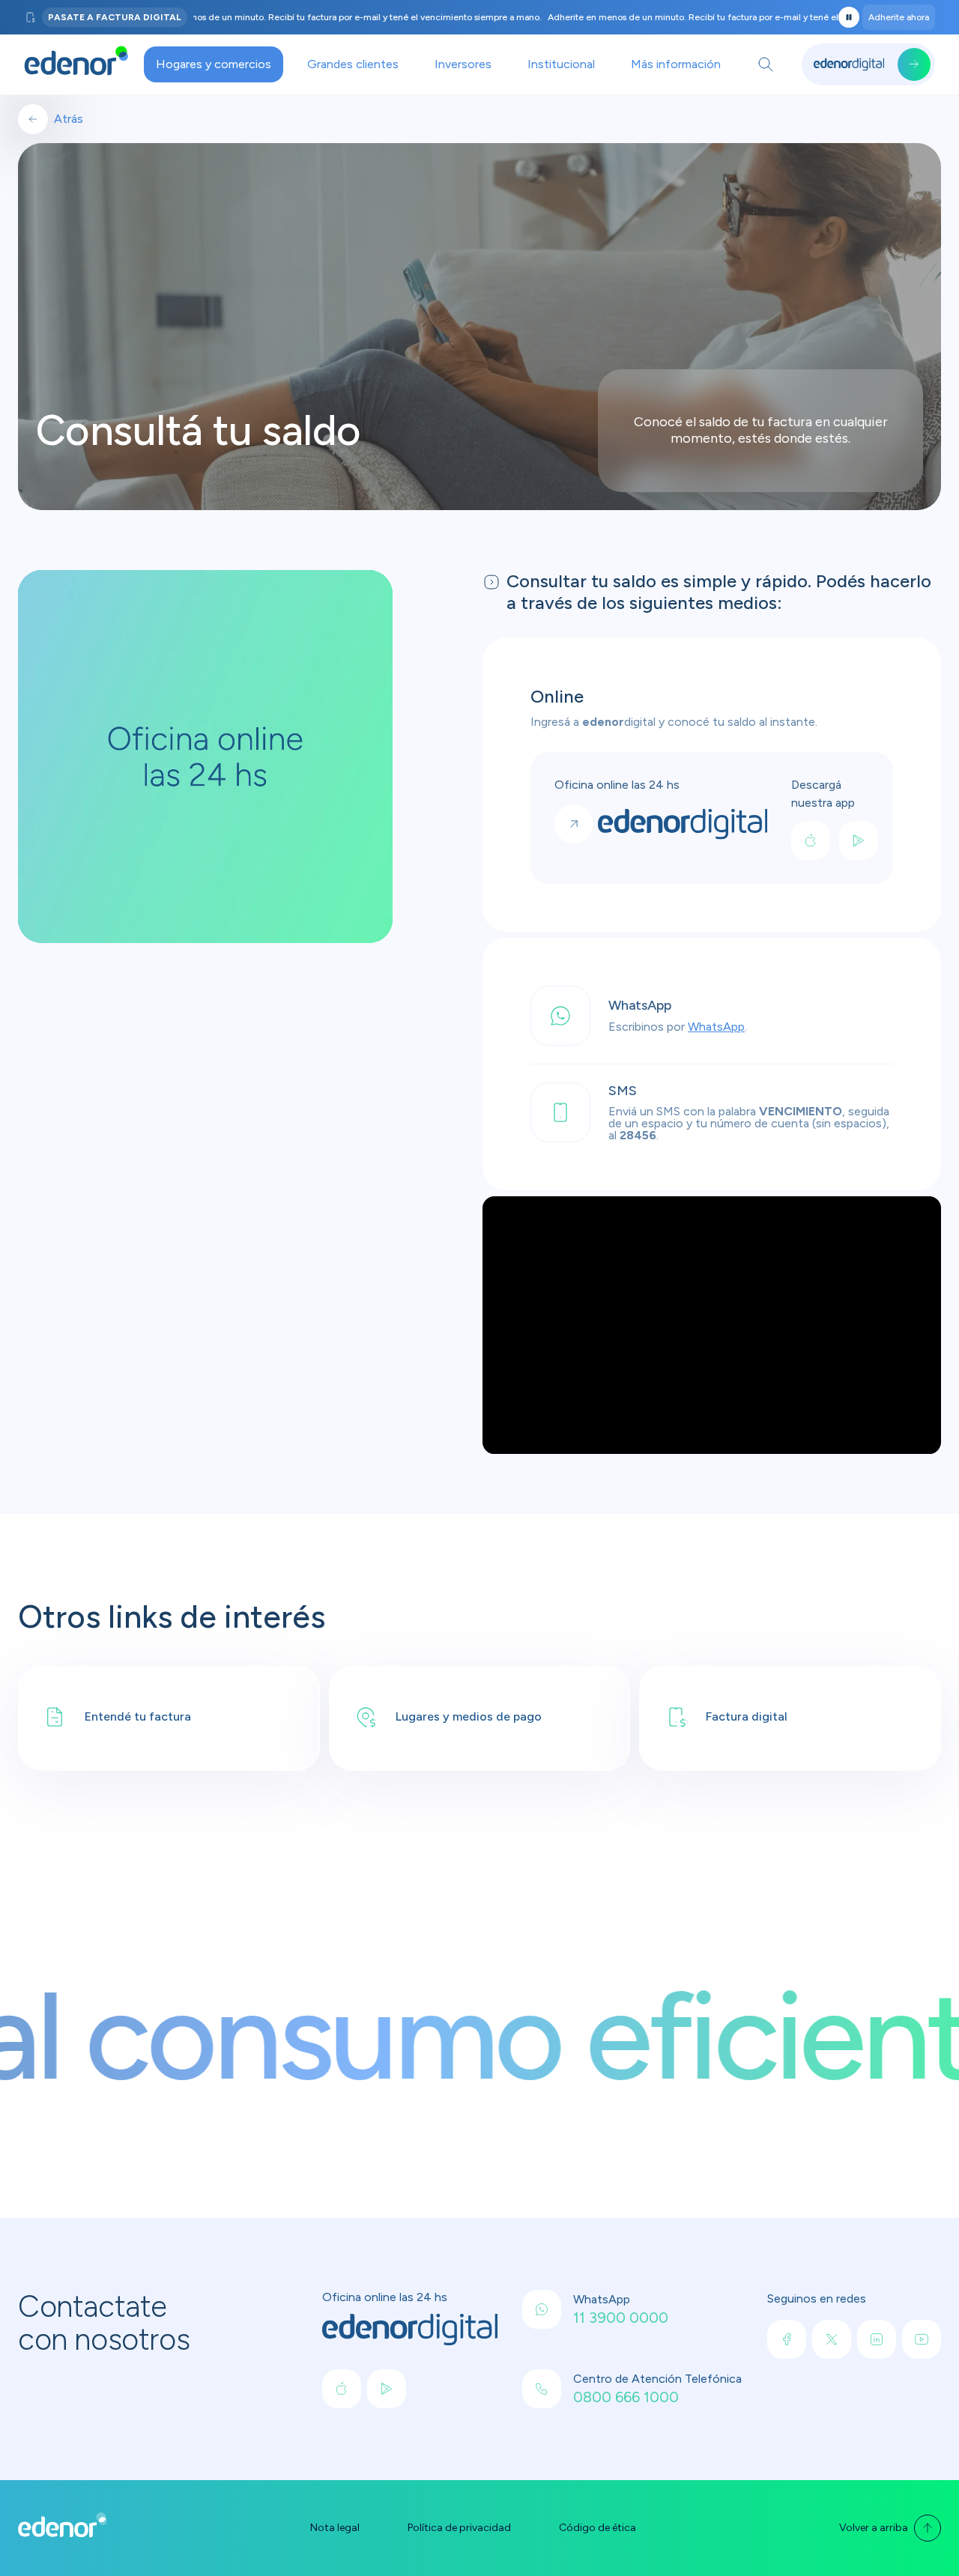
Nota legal (335, 2528)
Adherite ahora (899, 17)
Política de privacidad (459, 2528)
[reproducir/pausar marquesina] (849, 17)
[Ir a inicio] (76, 64)
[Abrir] (766, 64)
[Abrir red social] (342, 2389)
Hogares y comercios (214, 64)
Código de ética (598, 2528)
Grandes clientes (353, 64)
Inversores (463, 64)
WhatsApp (716, 1027)
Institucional (561, 64)
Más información (676, 64)
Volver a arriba (874, 2528)
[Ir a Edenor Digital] (868, 64)
